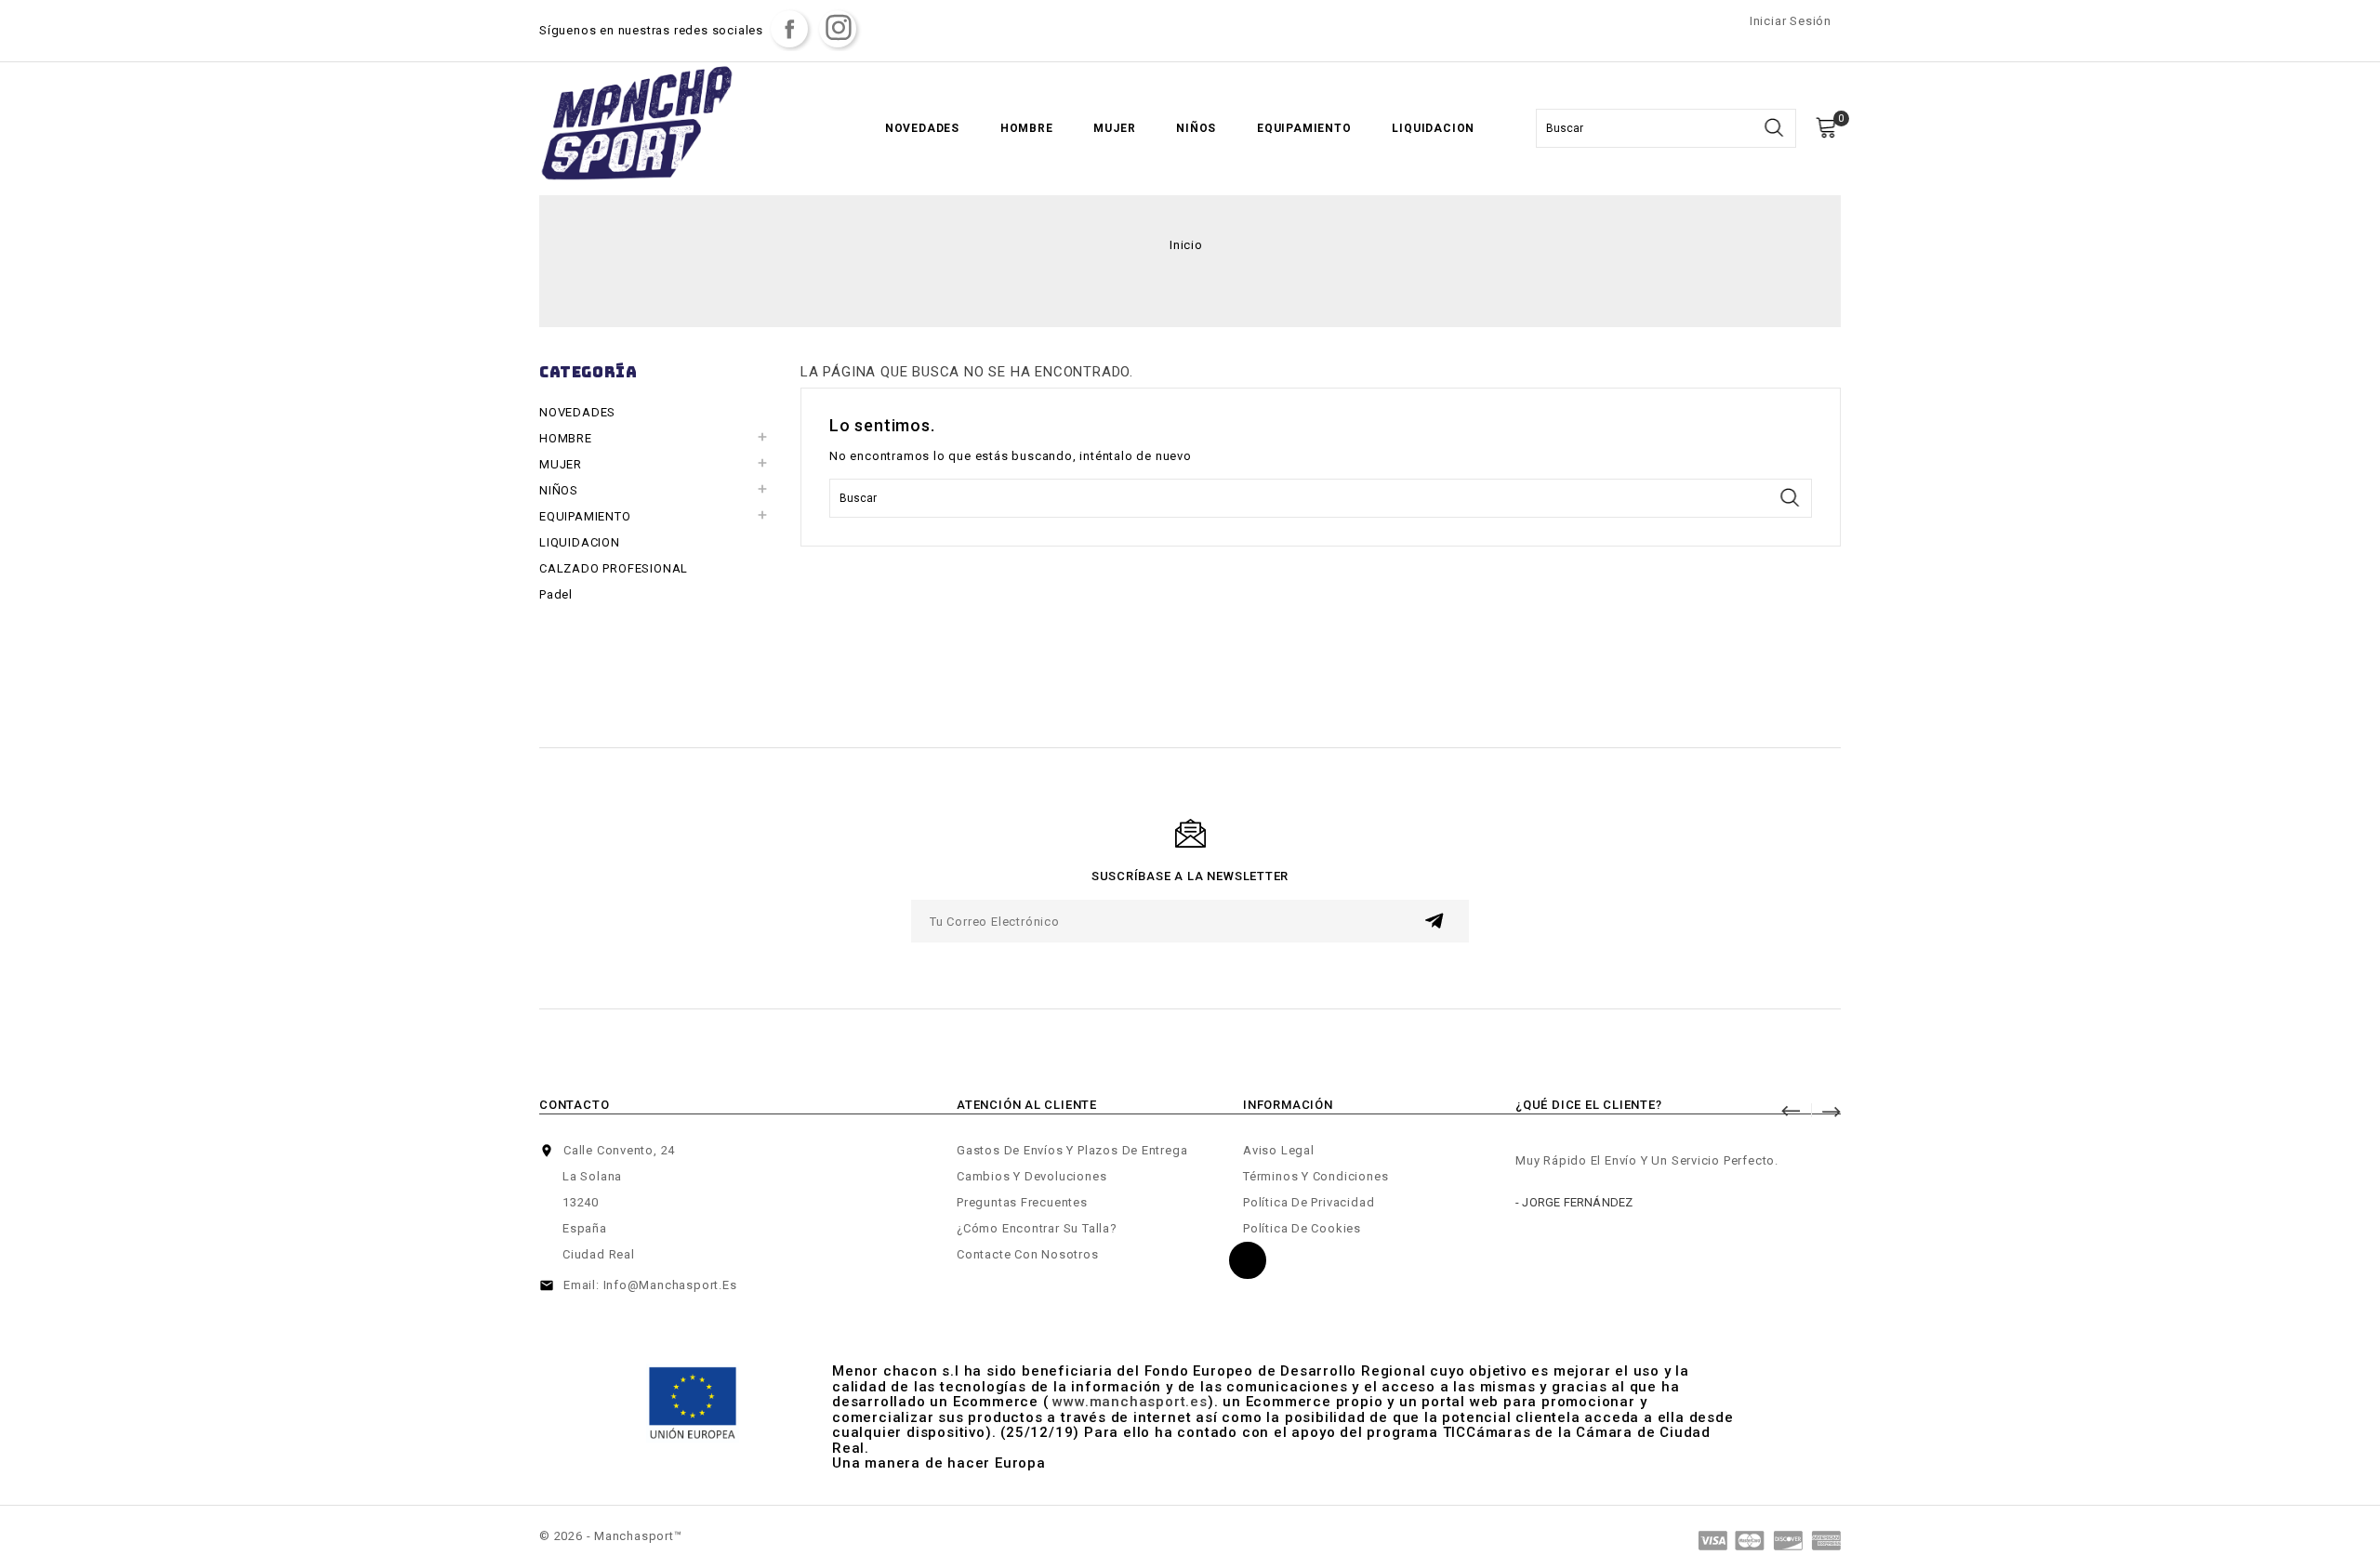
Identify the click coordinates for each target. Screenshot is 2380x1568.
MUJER (1114, 128)
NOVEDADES (922, 128)
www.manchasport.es (1130, 1402)
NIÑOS (1196, 128)
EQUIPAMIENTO (1304, 128)
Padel (556, 594)
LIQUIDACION (1433, 128)
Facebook (789, 29)
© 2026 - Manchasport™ (611, 1536)
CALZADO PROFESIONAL (614, 568)
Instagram (838, 29)
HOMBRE (1027, 128)
